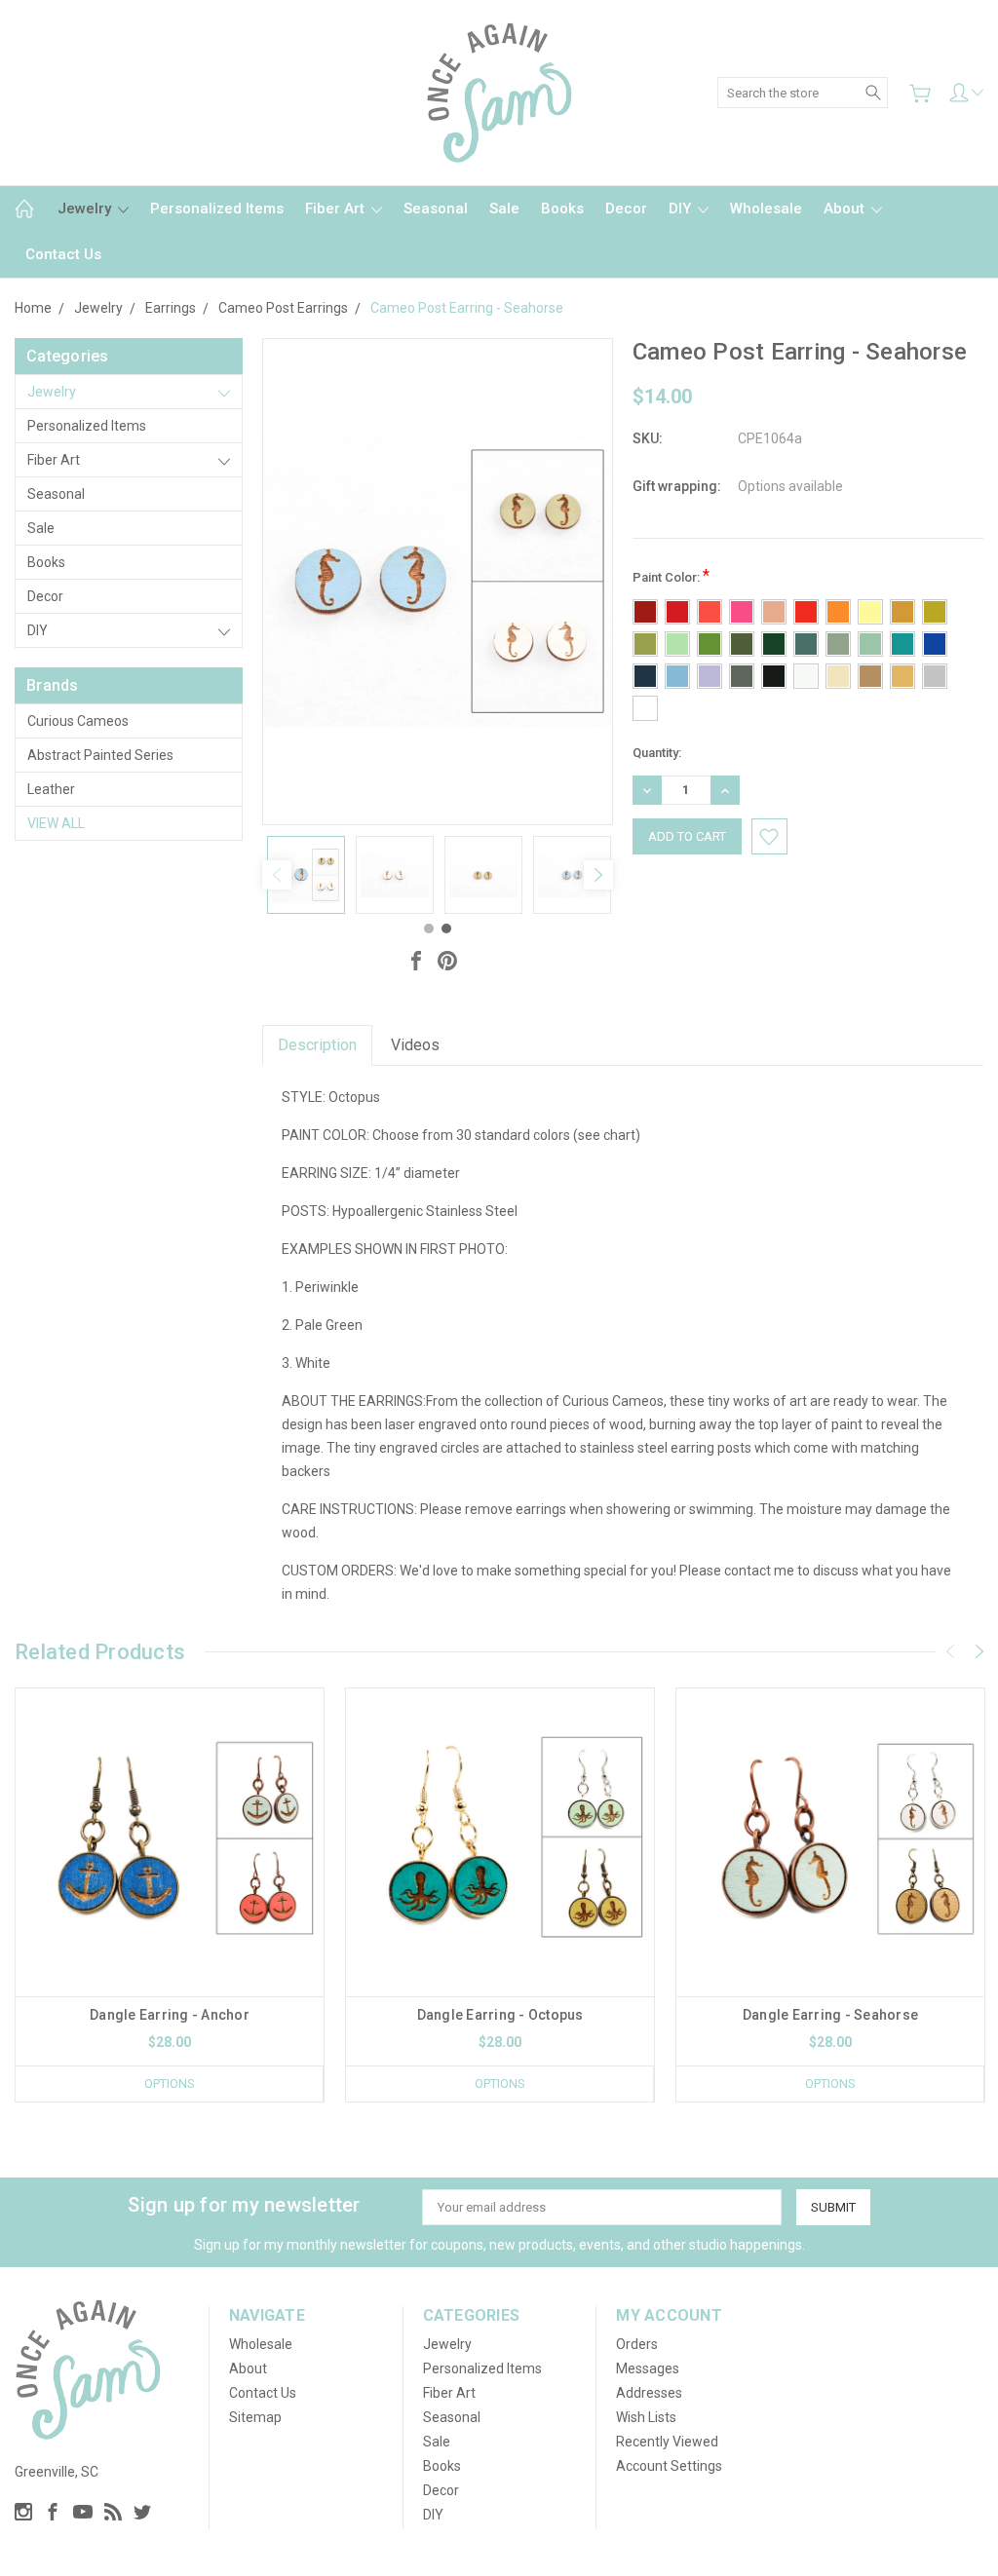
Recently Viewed (667, 2442)
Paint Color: (671, 575)
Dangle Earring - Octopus (500, 2015)
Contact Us (63, 254)
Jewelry (86, 208)
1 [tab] (429, 928)
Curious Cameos (78, 721)
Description (317, 1045)
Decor (626, 208)
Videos (415, 1045)
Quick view (170, 1904)
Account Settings (669, 2466)
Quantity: (657, 753)
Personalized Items (217, 208)
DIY (682, 208)
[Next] (598, 875)
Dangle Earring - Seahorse (830, 2015)
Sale (504, 208)
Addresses (649, 2393)
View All (56, 823)
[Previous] (277, 875)
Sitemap (255, 2417)
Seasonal (436, 208)
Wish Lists (646, 2417)
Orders (637, 2344)
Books (562, 208)
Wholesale (766, 208)
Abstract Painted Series (100, 755)
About (846, 208)
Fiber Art (337, 208)
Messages (648, 2368)
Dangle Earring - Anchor (170, 2015)
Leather (51, 789)
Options (170, 2084)
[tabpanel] (307, 875)
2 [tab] (446, 928)
